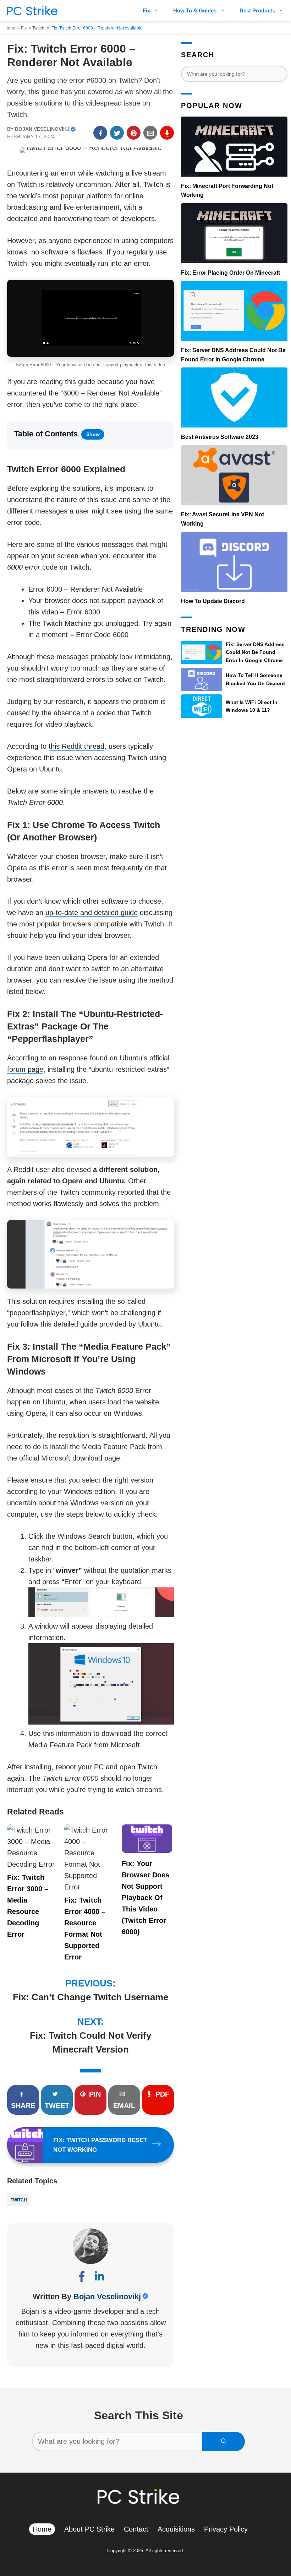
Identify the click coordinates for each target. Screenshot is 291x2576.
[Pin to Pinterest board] (134, 133)
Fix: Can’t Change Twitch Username (90, 1997)
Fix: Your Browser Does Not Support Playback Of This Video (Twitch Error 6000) (145, 1898)
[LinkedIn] (99, 2278)
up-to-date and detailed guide (92, 913)
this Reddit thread (76, 746)
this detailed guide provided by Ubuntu (101, 1324)
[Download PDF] (167, 133)
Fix (146, 10)
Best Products (257, 10)
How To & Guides (195, 10)
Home (9, 28)
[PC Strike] (31, 11)
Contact (136, 2529)
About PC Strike (89, 2529)
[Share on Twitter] (117, 133)
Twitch (38, 28)
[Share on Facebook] (100, 133)
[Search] (224, 2441)
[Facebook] (82, 2278)
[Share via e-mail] (150, 133)
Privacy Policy (226, 2529)
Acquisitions (176, 2529)
